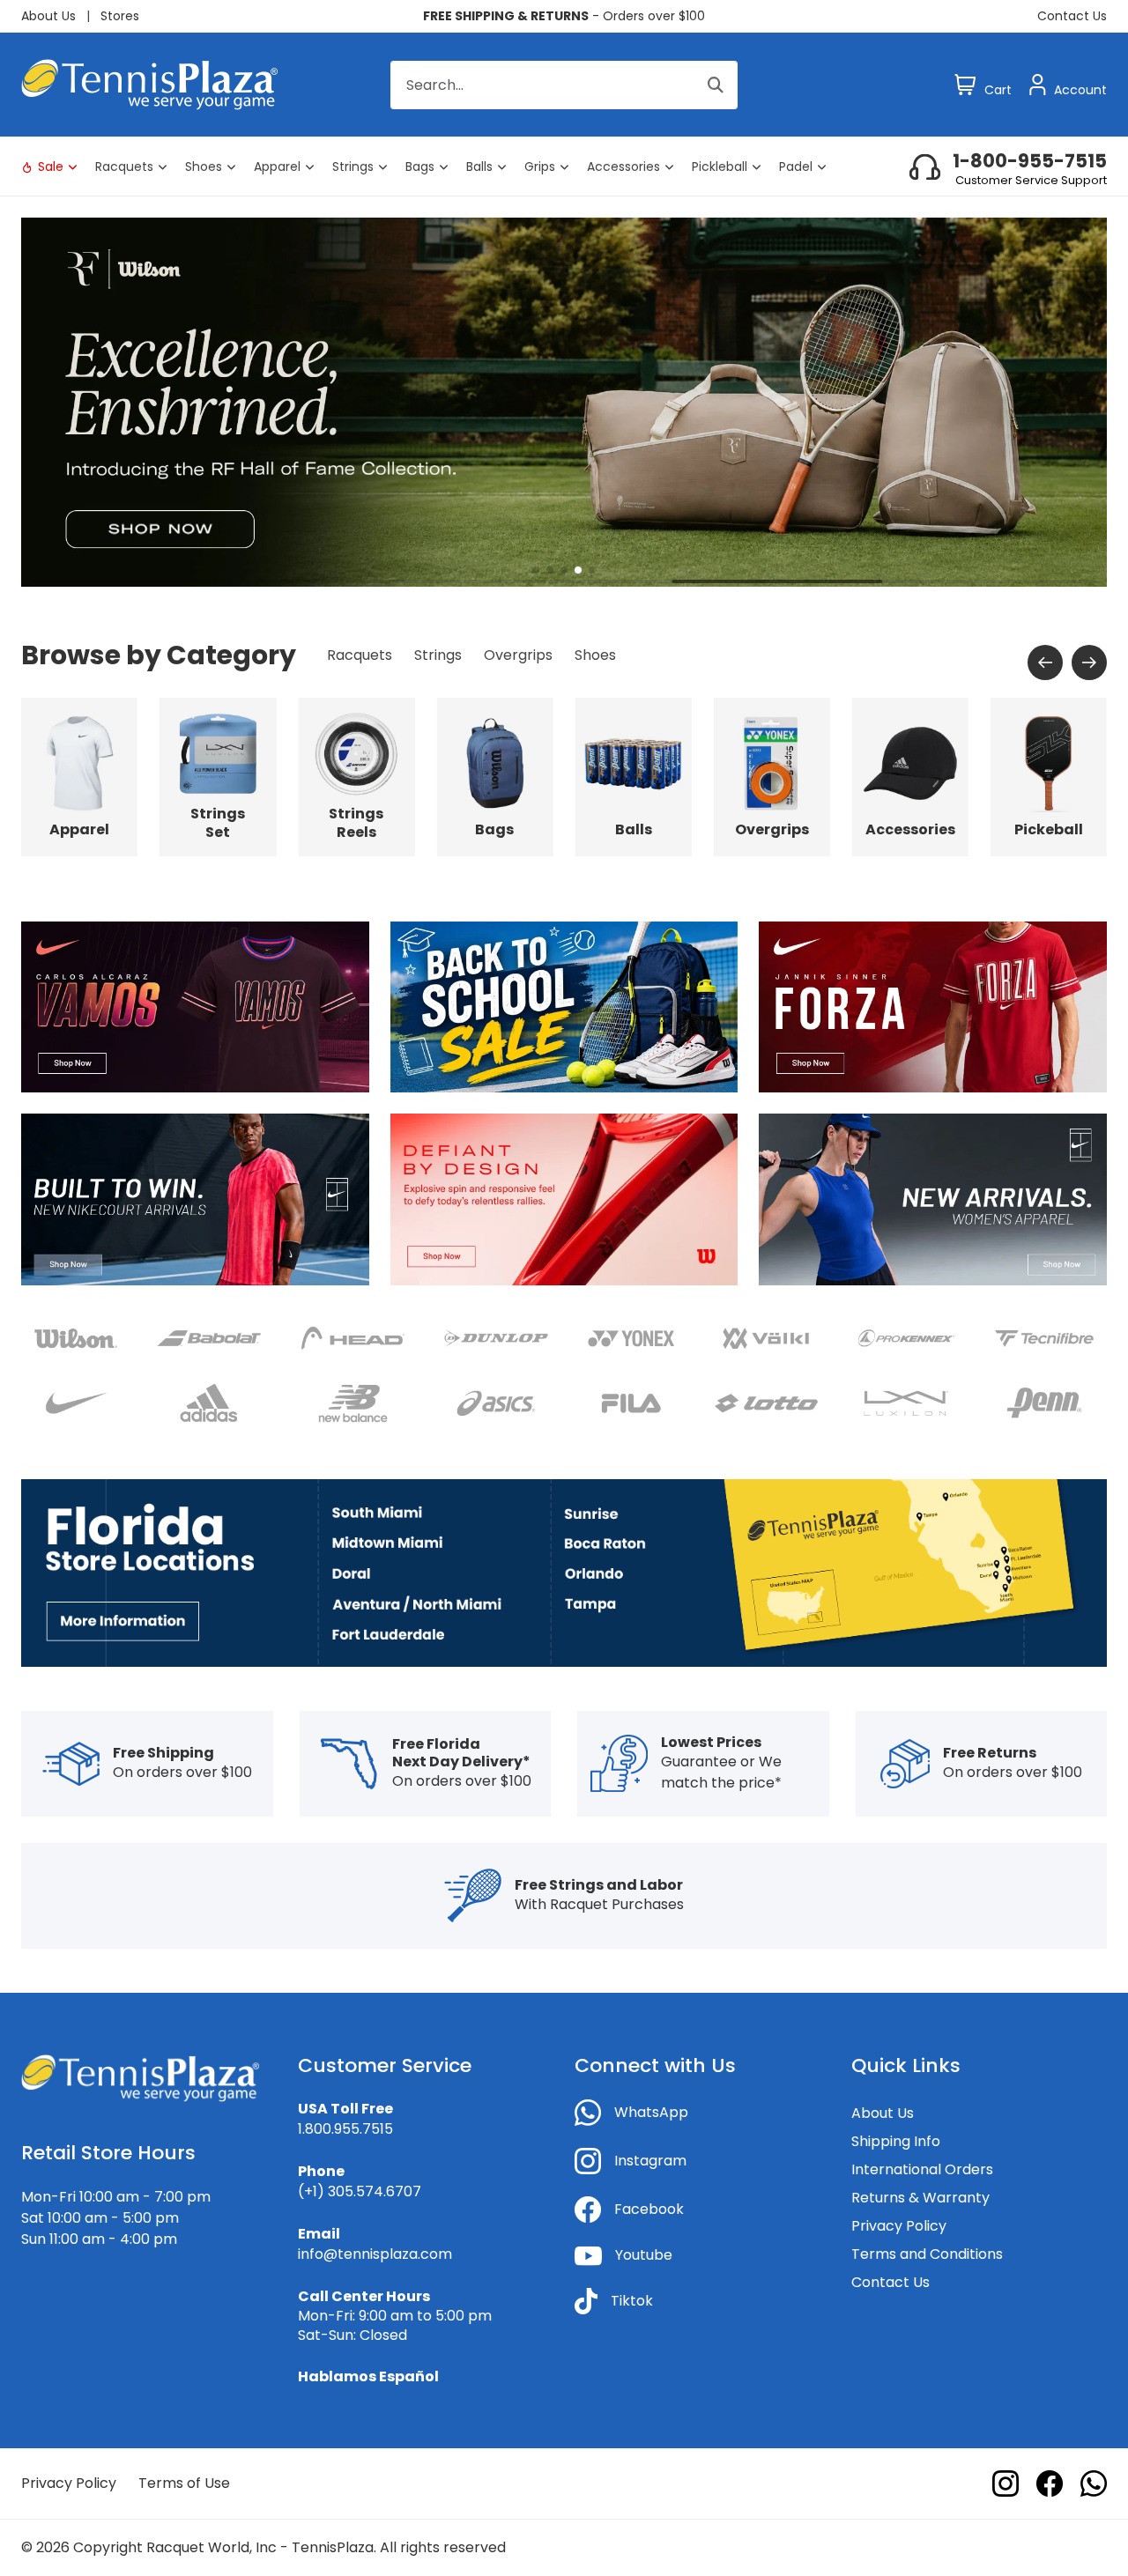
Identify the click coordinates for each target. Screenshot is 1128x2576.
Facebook (649, 2209)
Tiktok (632, 2301)
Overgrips (518, 655)
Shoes (204, 167)
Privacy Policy (899, 2226)
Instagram (650, 2161)
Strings (353, 167)
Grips (540, 167)
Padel (796, 167)
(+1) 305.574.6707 (360, 2191)
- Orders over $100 (564, 16)
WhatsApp (651, 2112)
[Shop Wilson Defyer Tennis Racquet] (564, 1199)
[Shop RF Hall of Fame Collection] (564, 401)
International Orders (922, 2169)
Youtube (644, 2255)
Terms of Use (184, 2483)
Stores (120, 16)
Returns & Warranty (920, 2198)
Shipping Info (896, 2141)
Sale (51, 167)
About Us (48, 16)
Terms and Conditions (927, 2254)
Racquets (124, 167)
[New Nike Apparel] (195, 1199)
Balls (479, 167)
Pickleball (720, 167)
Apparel (277, 167)
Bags (420, 167)
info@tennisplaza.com (375, 2254)
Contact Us (1072, 16)
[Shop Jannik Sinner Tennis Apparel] (933, 1007)
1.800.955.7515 (345, 2129)
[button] (536, 570)
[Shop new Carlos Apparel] (195, 1007)
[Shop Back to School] (564, 1007)
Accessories (623, 167)
